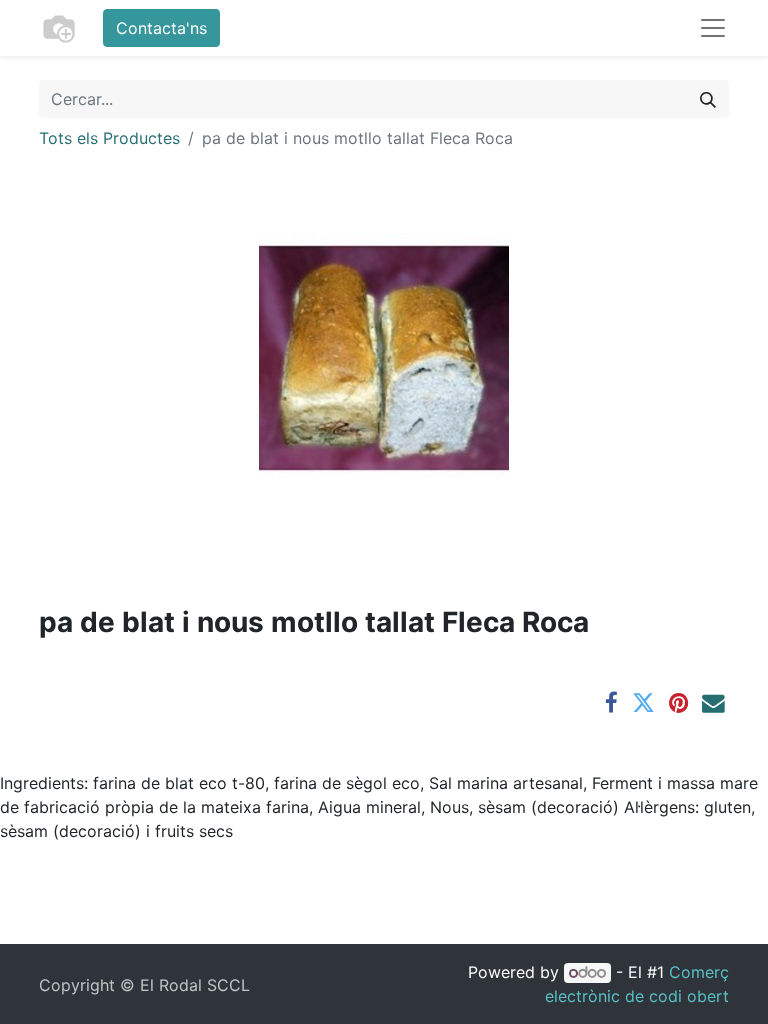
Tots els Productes (109, 138)
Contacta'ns (161, 28)
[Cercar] (708, 99)
